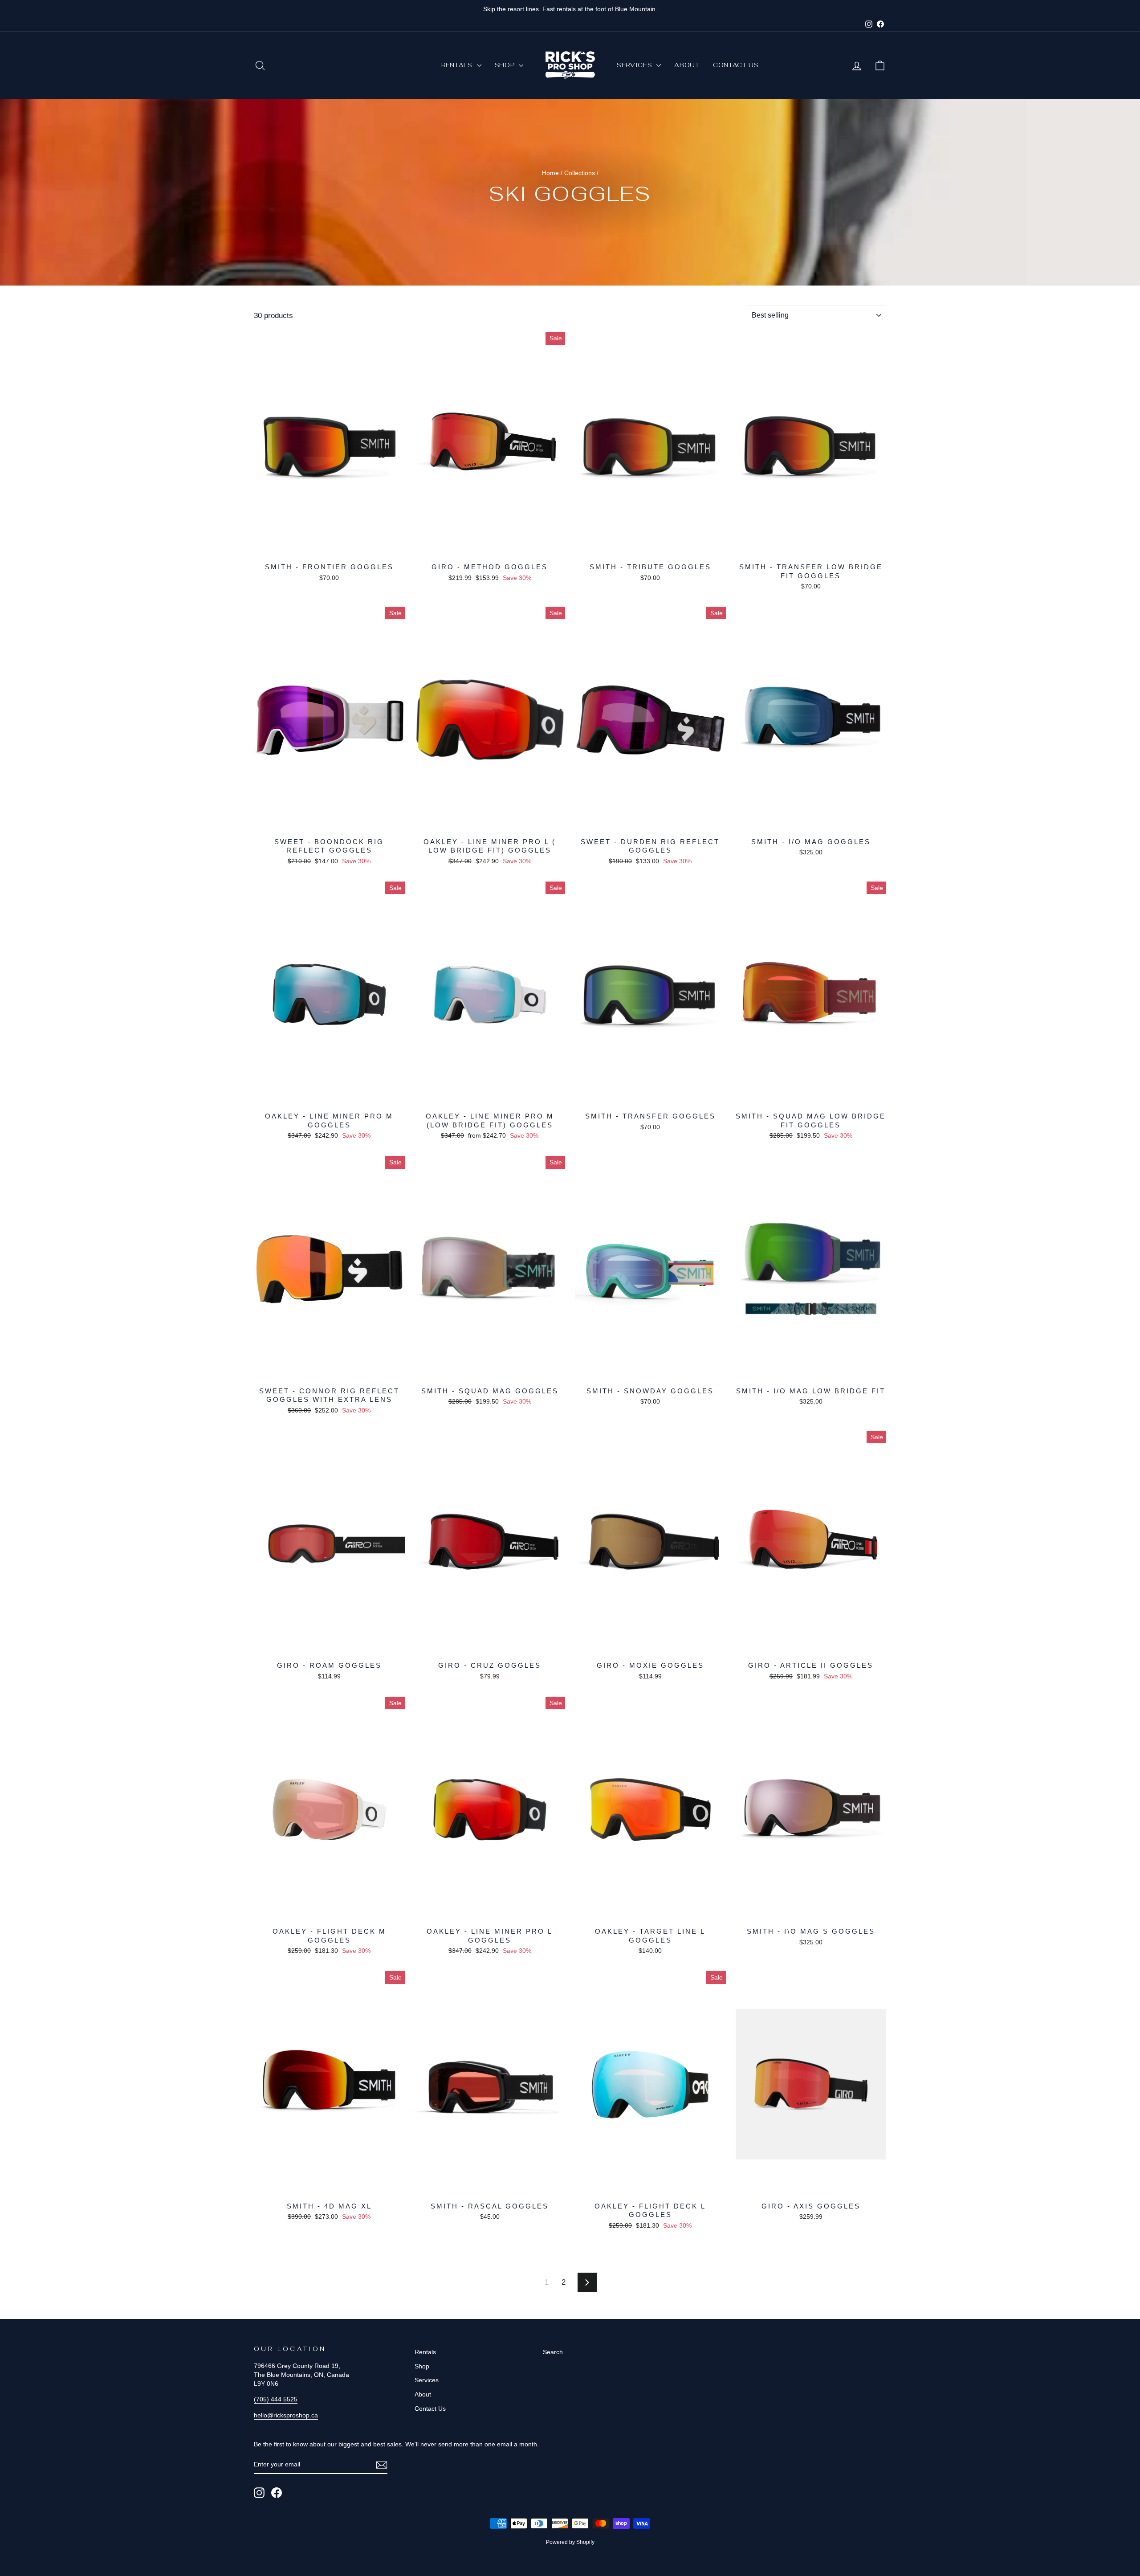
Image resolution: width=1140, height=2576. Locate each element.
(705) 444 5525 (276, 2399)
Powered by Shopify (570, 2542)
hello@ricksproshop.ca (286, 2415)
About (687, 65)
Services (635, 65)
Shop (506, 65)
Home (550, 173)
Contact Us (736, 65)
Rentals (458, 65)
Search (553, 2352)
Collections (580, 173)
